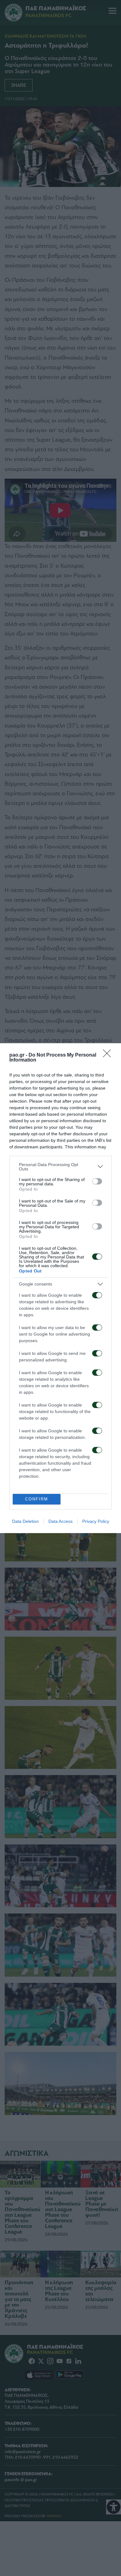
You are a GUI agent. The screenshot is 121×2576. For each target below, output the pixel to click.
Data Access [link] (60, 1521)
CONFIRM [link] (37, 1499)
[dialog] (60, 1288)
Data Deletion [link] (25, 1521)
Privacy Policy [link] (96, 1521)
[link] (109, 1055)
